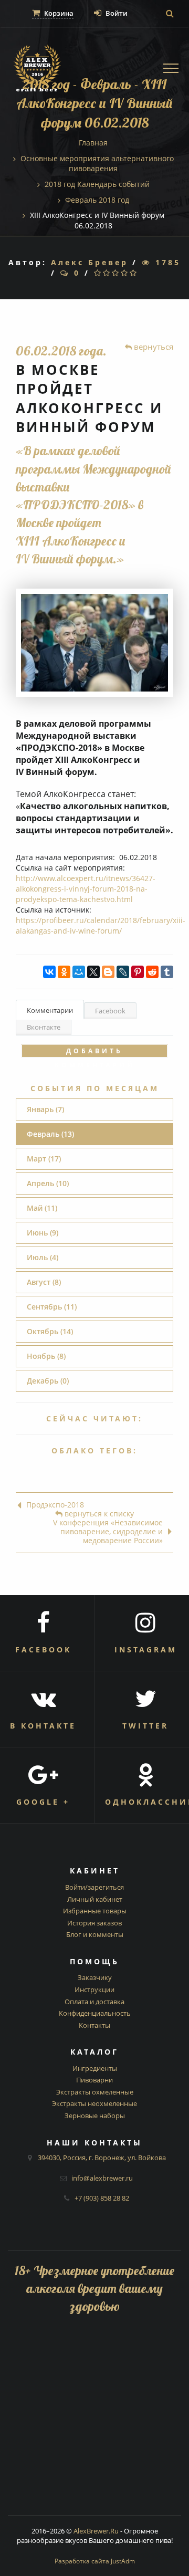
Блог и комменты (95, 1934)
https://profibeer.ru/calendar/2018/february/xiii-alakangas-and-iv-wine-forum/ (101, 925)
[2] (107, 273)
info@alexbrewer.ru (102, 2178)
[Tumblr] (167, 972)
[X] (93, 972)
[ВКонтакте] (49, 972)
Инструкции (94, 1989)
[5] (134, 273)
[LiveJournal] (123, 972)
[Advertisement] (94, 2421)
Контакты (94, 2025)
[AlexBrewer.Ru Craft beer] (37, 70)
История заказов (94, 1923)
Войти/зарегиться (94, 1887)
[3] (116, 273)
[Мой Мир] (79, 972)
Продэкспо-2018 (55, 1505)
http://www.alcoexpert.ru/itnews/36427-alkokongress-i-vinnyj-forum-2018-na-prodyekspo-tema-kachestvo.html (86, 889)
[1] (98, 273)
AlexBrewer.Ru (96, 2531)
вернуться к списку (98, 1514)
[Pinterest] (138, 972)
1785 (166, 262)
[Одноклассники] (64, 972)
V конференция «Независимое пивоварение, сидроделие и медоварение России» (108, 1532)
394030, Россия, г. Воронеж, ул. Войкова (102, 2158)
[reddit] (152, 972)
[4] (125, 273)
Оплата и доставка (94, 2002)
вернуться (153, 347)
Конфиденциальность (95, 2013)
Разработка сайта (95, 2561)
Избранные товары (95, 1911)
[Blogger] (108, 972)
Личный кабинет (95, 1899)
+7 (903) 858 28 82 (102, 2198)
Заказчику (95, 1977)
